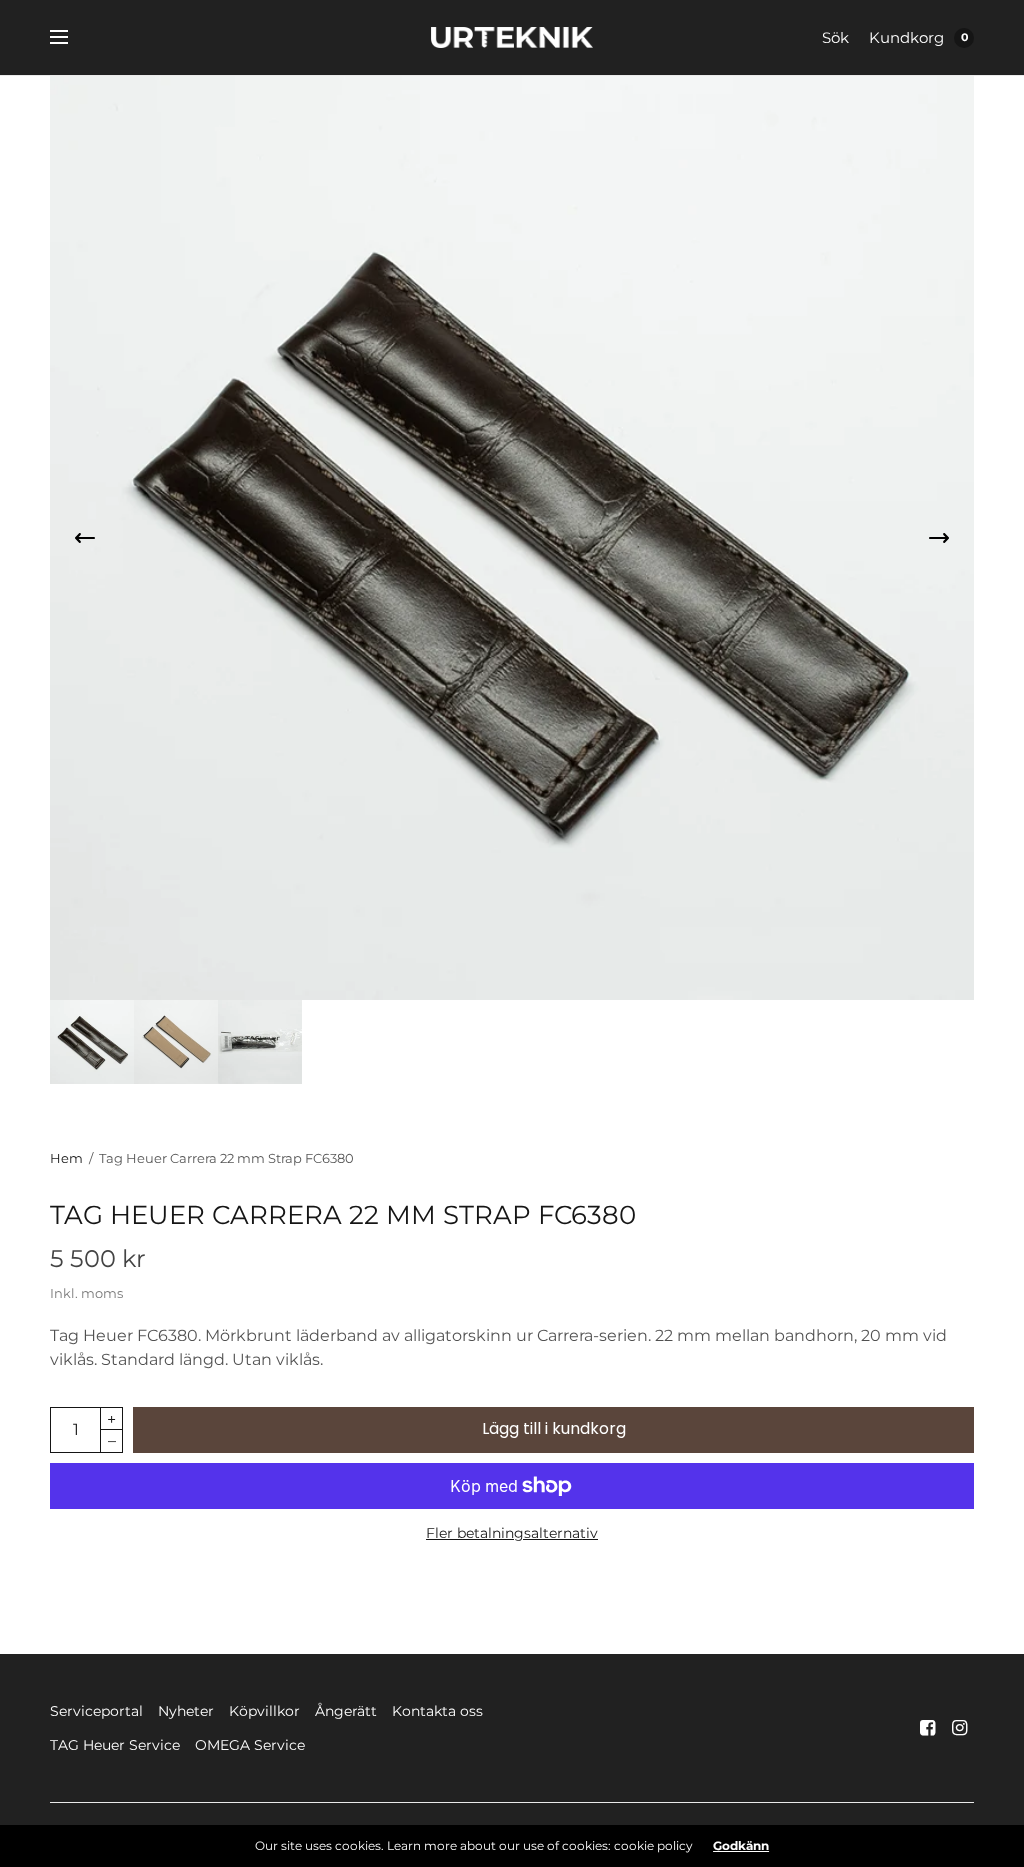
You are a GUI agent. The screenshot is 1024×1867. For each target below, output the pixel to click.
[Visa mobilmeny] (72, 38)
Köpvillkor (264, 1711)
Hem (66, 1158)
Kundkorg (906, 37)
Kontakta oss (437, 1711)
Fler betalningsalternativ (512, 1533)
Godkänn (741, 1846)
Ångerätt (346, 1711)
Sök (835, 37)
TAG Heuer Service (115, 1745)
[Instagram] (960, 1728)
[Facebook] (928, 1728)
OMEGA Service (250, 1745)
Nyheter (186, 1711)
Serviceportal (96, 1711)
